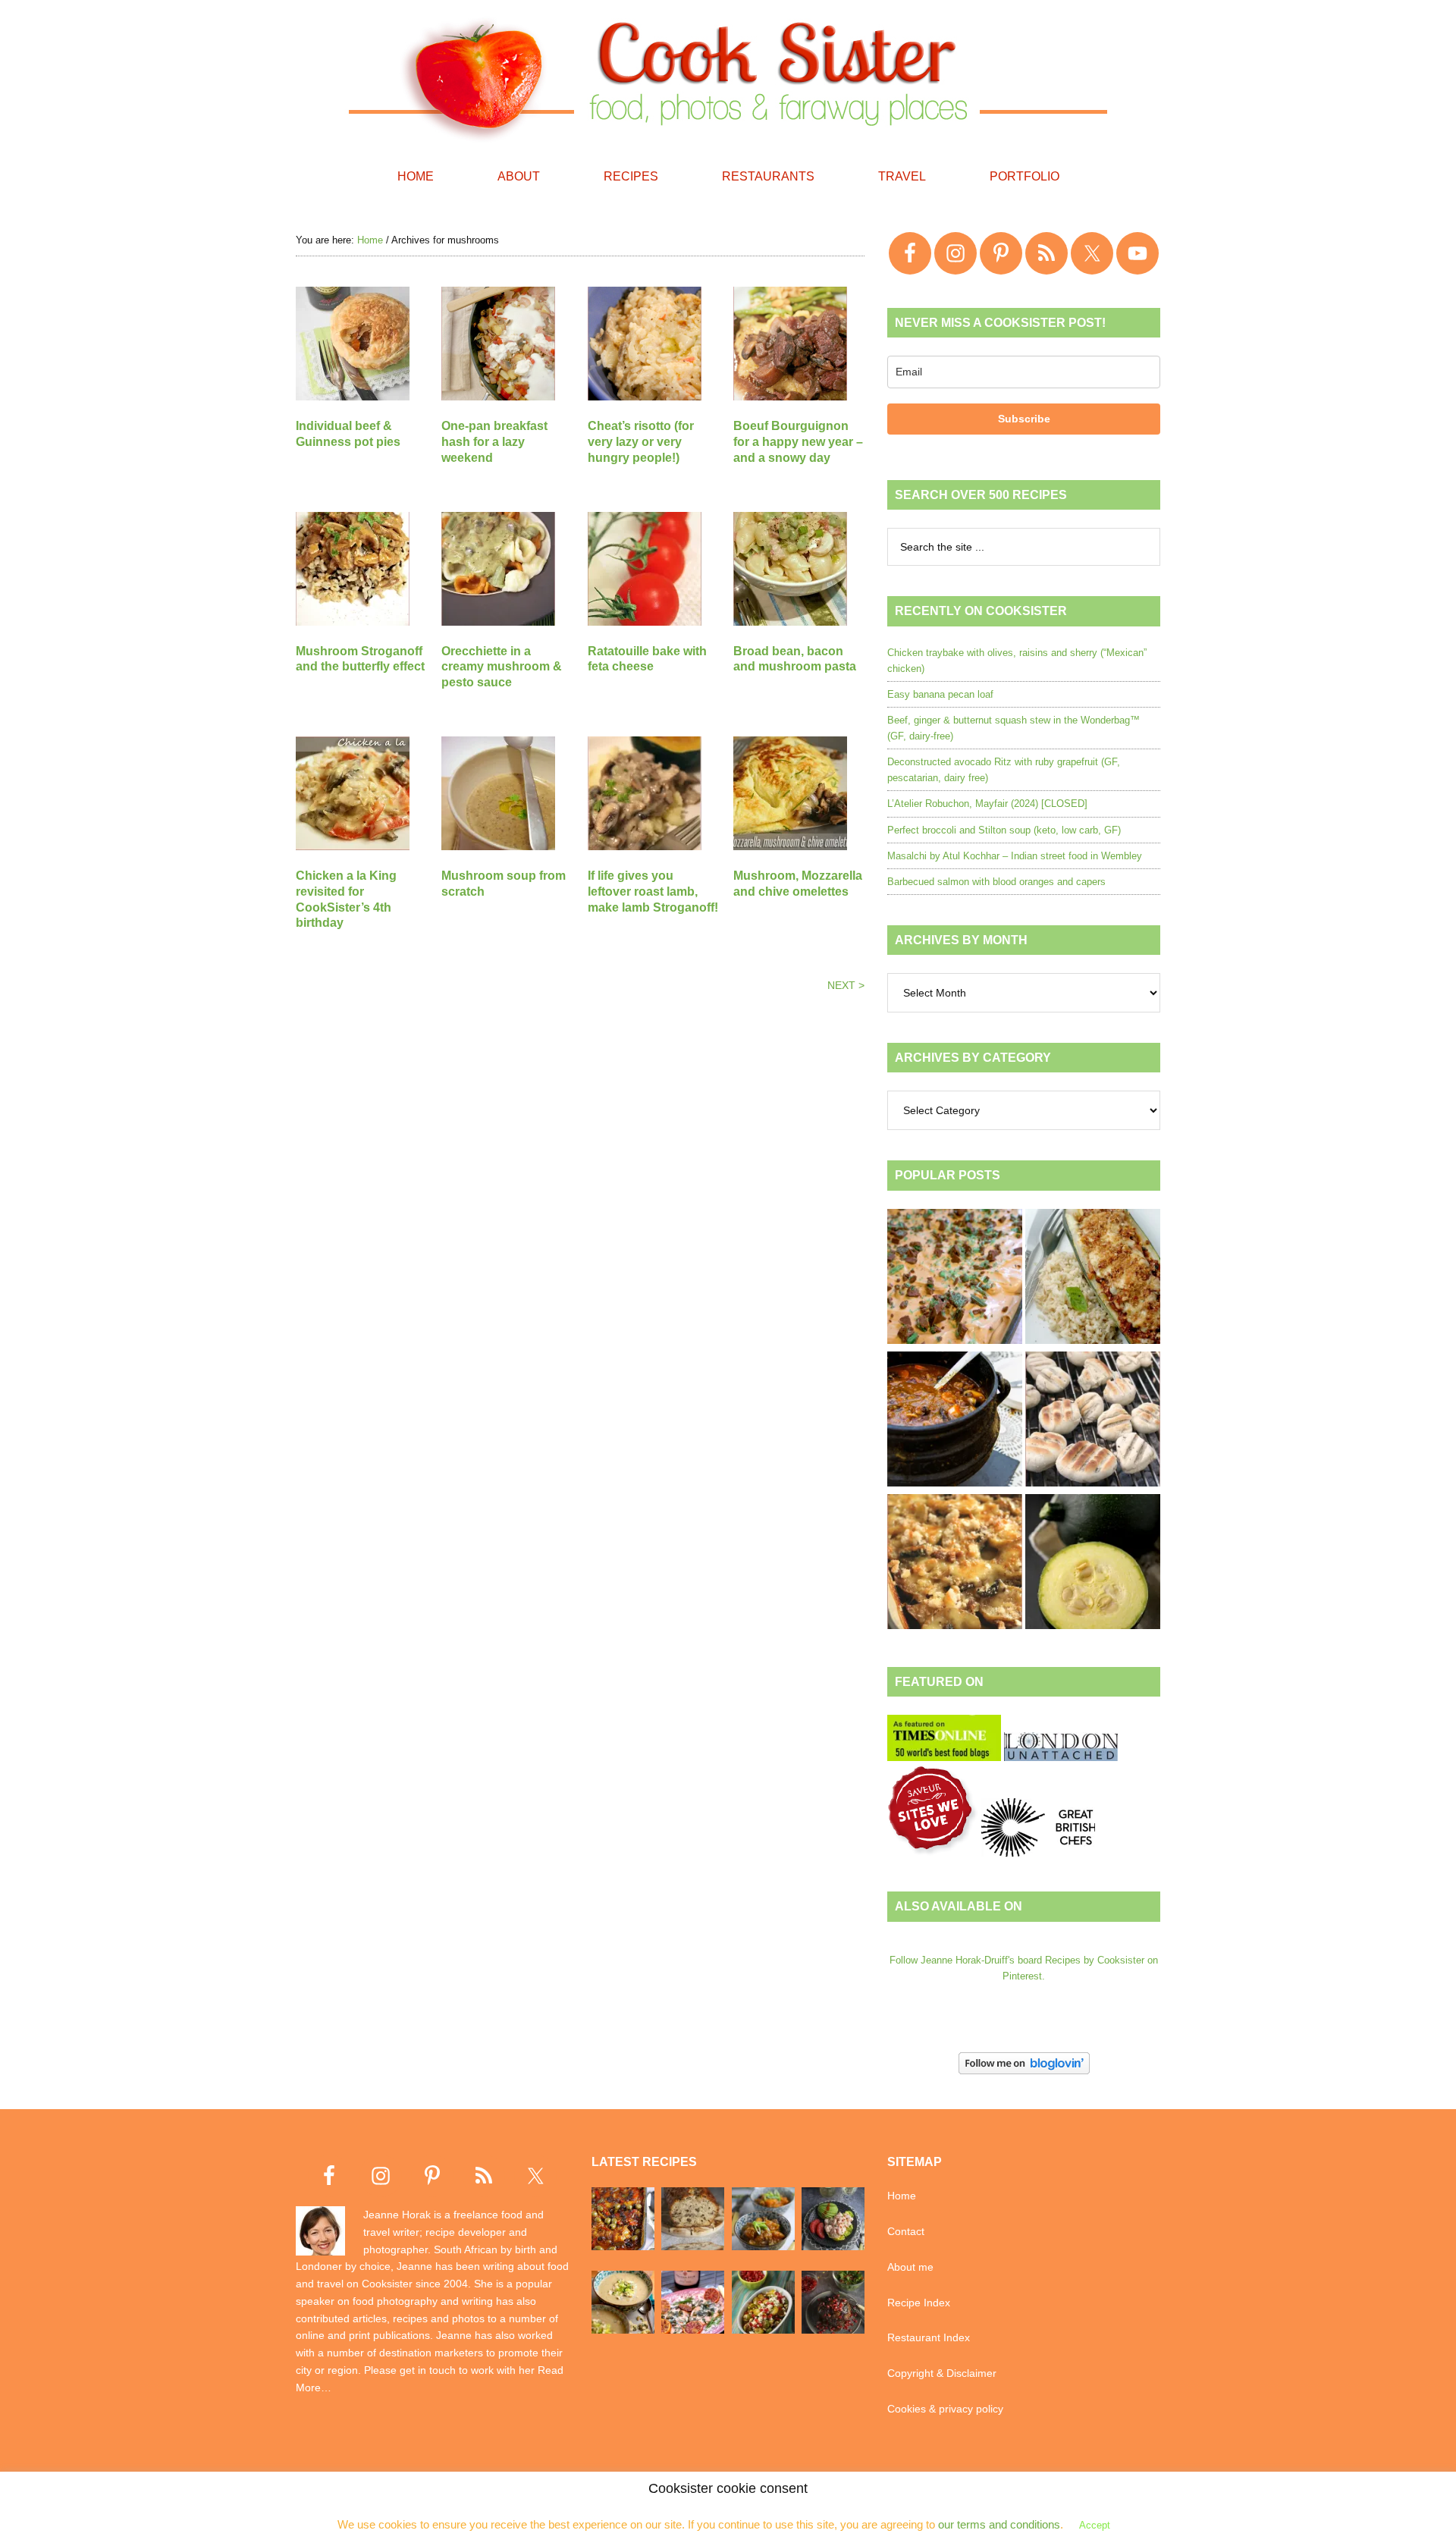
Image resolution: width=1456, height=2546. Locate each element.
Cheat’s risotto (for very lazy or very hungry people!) (641, 442)
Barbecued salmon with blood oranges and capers (996, 882)
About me (910, 2267)
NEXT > (846, 985)
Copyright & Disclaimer (942, 2373)
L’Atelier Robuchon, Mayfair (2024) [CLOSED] (987, 804)
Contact (906, 2231)
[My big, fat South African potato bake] (955, 1564)
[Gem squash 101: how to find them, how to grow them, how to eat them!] (1093, 1564)
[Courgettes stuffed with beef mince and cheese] (1093, 1279)
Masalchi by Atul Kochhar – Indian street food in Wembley (1015, 856)
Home (902, 2196)
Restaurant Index (929, 2337)
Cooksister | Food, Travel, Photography (728, 76)
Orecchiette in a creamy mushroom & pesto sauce (502, 667)
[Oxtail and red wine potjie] (955, 1421)
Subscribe (1024, 419)
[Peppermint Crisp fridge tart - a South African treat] (955, 1279)
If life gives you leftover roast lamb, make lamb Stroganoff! (653, 892)
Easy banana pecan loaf (940, 694)
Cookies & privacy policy (945, 2409)
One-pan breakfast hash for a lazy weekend (494, 442)
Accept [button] (1095, 2525)
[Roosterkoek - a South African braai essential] (1093, 1421)
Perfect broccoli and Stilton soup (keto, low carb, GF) (1004, 830)
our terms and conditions (999, 2524)
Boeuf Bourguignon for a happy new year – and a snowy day (798, 442)
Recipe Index (919, 2303)
